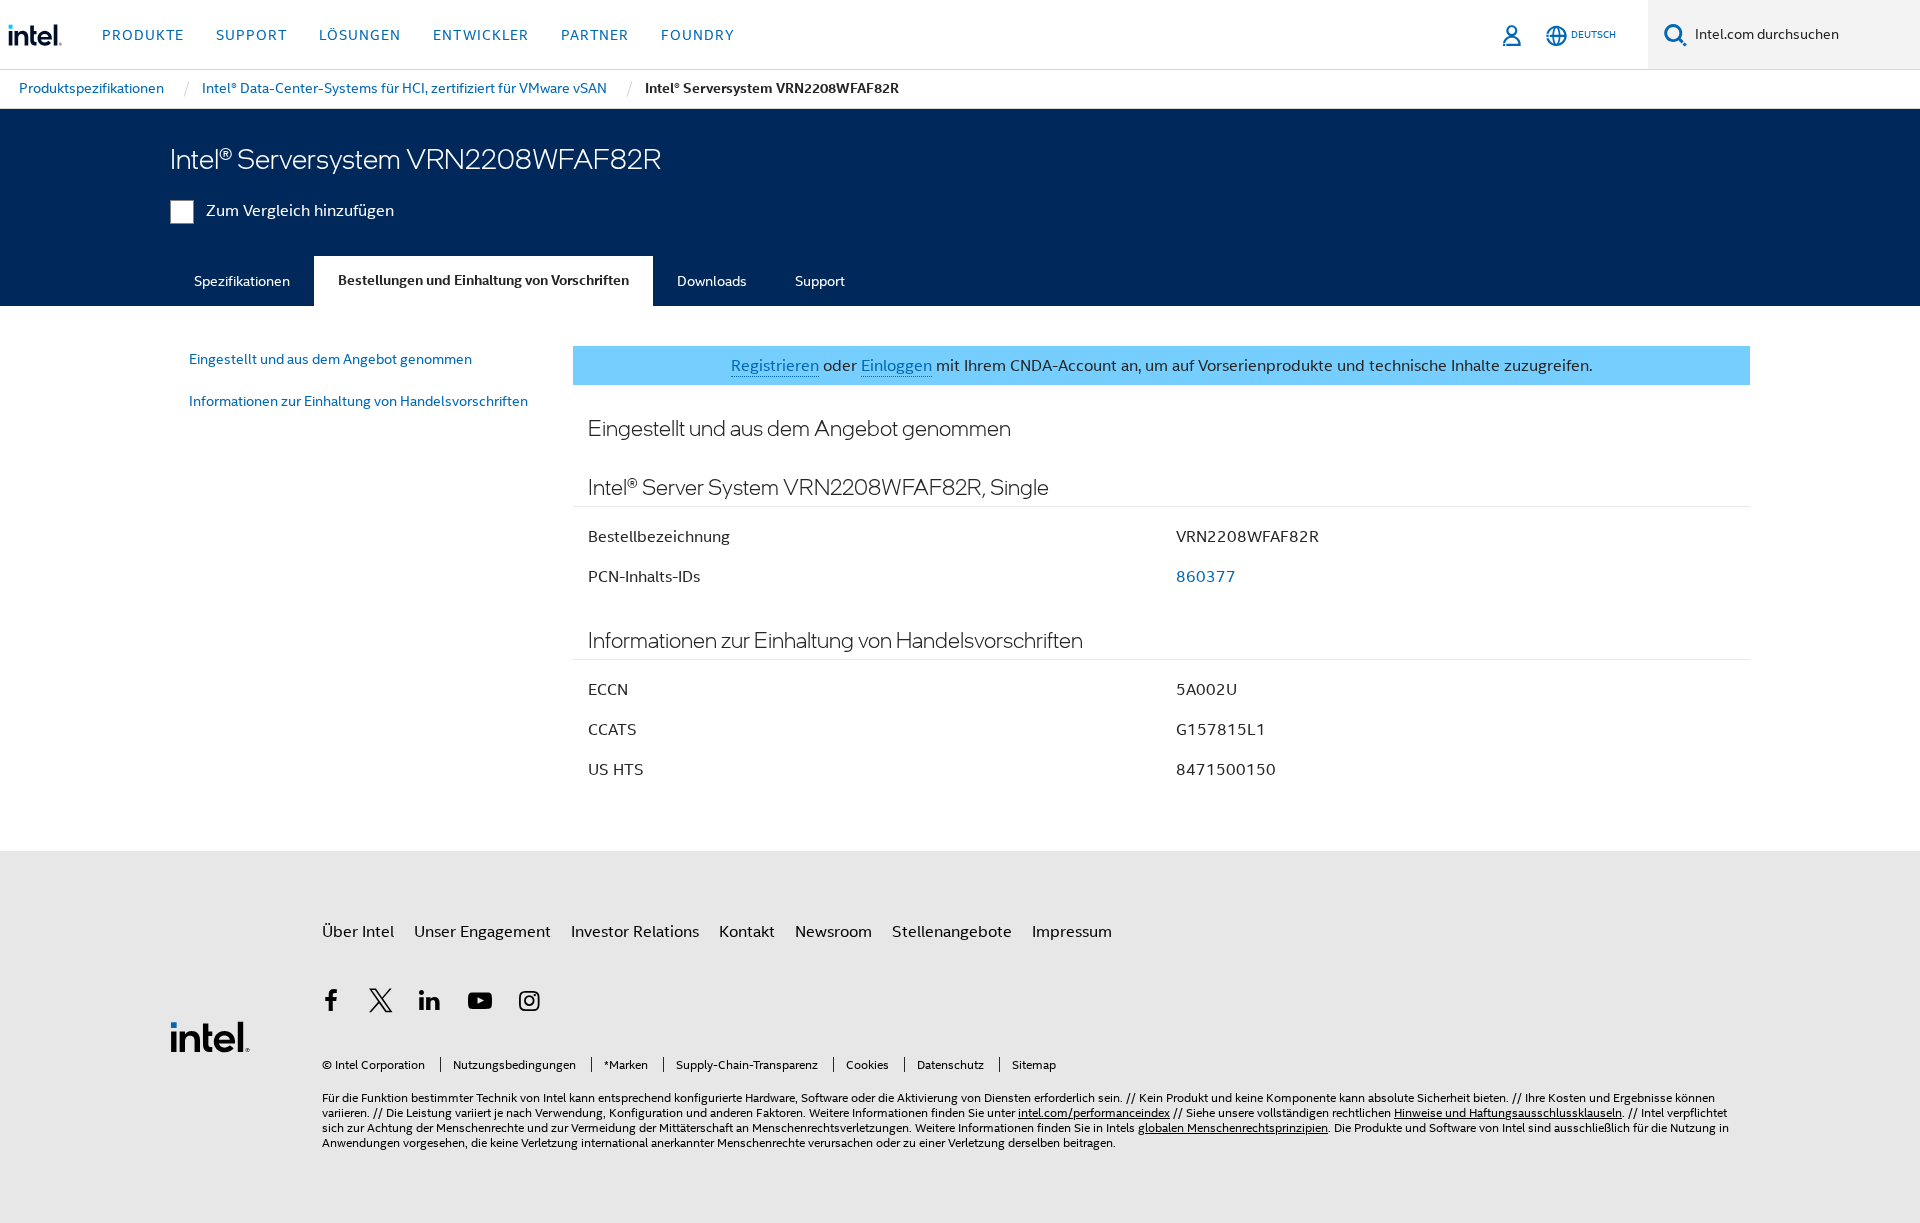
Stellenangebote (952, 932)
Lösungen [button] (360, 35)
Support (820, 281)
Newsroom (833, 932)
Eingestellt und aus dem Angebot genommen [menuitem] (330, 359)
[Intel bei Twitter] (381, 1004)
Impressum (1072, 932)
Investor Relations (635, 932)
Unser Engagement (482, 932)
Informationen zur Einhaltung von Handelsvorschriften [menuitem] (358, 401)
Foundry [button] (698, 35)
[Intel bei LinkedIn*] (430, 1004)
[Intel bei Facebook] (331, 1004)
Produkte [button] (143, 35)
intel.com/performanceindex (1094, 1112)
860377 (1206, 577)
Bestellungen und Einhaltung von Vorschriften (483, 280)
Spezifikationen (242, 281)
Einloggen (896, 366)
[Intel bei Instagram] (529, 1004)
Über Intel (358, 932)
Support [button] (251, 35)
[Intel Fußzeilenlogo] (210, 1036)
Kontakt (747, 932)
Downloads (712, 281)
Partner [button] (595, 35)
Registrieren (775, 366)
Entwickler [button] (481, 35)
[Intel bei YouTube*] (480, 1004)
